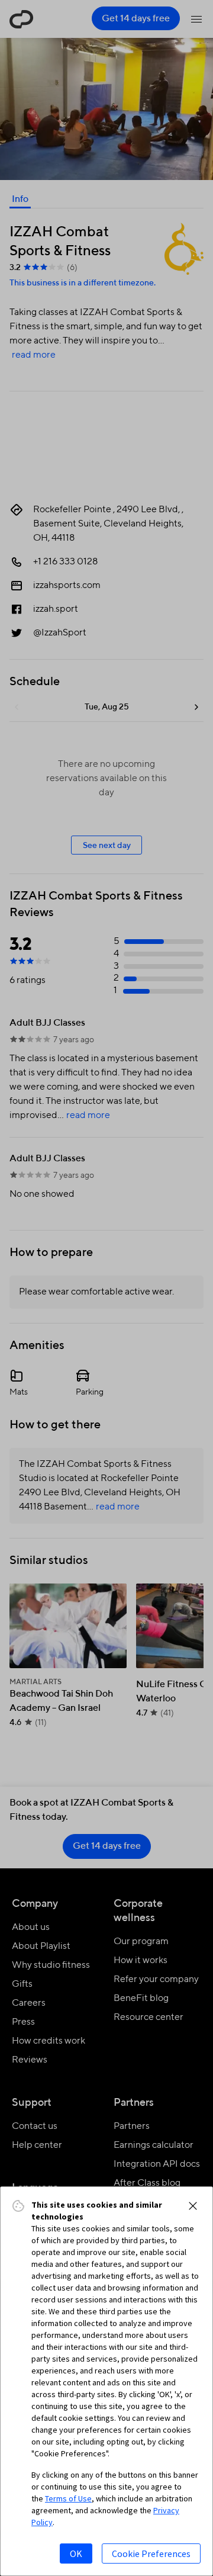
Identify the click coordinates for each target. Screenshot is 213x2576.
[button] (193, 2206)
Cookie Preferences (151, 2553)
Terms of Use (68, 2498)
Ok (76, 2553)
